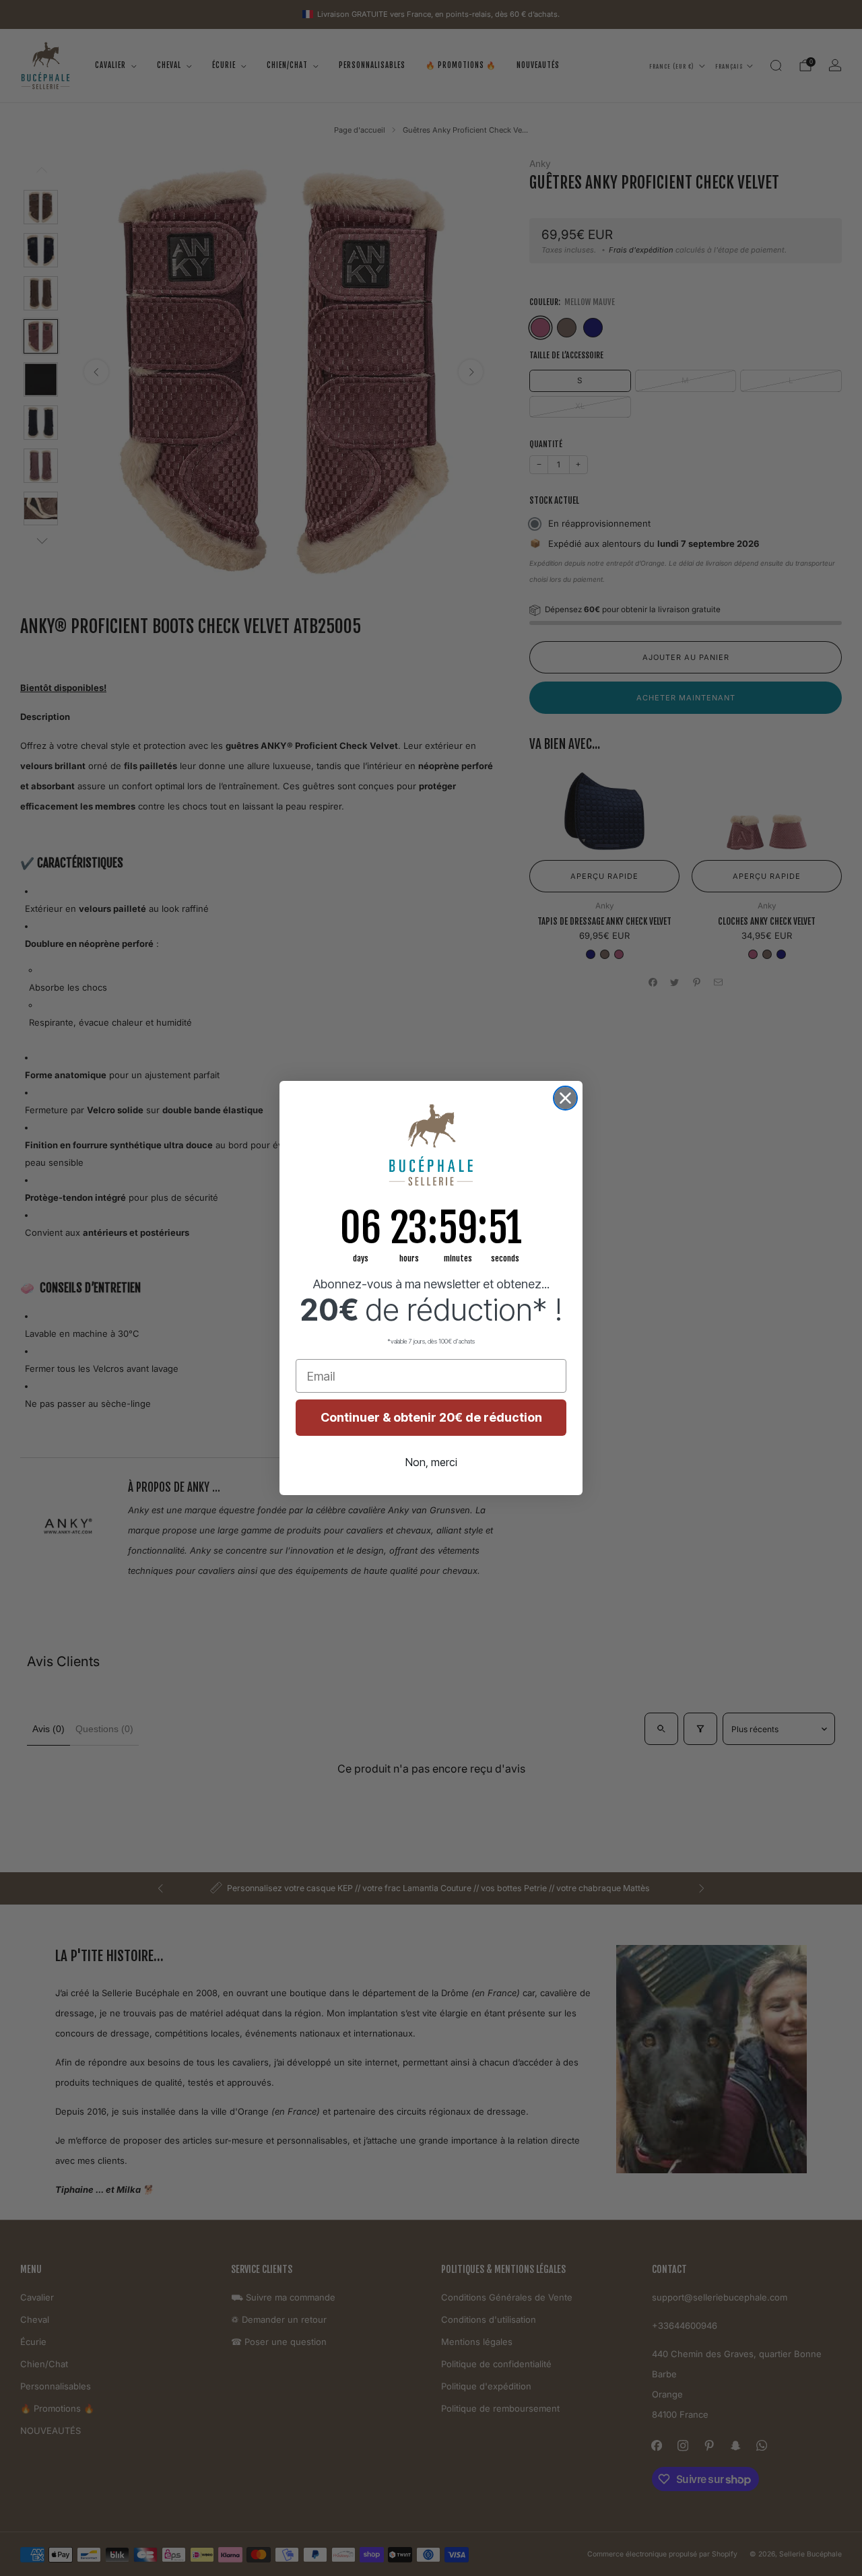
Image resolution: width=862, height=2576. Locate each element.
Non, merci (431, 1462)
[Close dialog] (565, 1098)
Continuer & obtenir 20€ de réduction (431, 1417)
